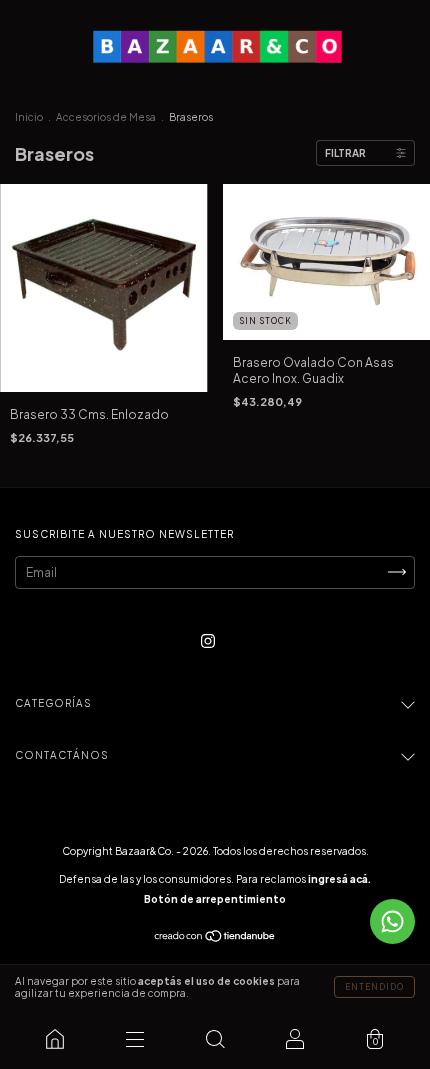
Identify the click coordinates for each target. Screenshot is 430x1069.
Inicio (29, 117)
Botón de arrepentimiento (215, 899)
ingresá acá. (339, 879)
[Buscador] (215, 1039)
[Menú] (135, 1039)
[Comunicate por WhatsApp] (392, 921)
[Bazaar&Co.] (55, 1039)
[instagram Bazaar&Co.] (208, 640)
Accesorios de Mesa (106, 117)
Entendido (374, 987)
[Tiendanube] (215, 938)
